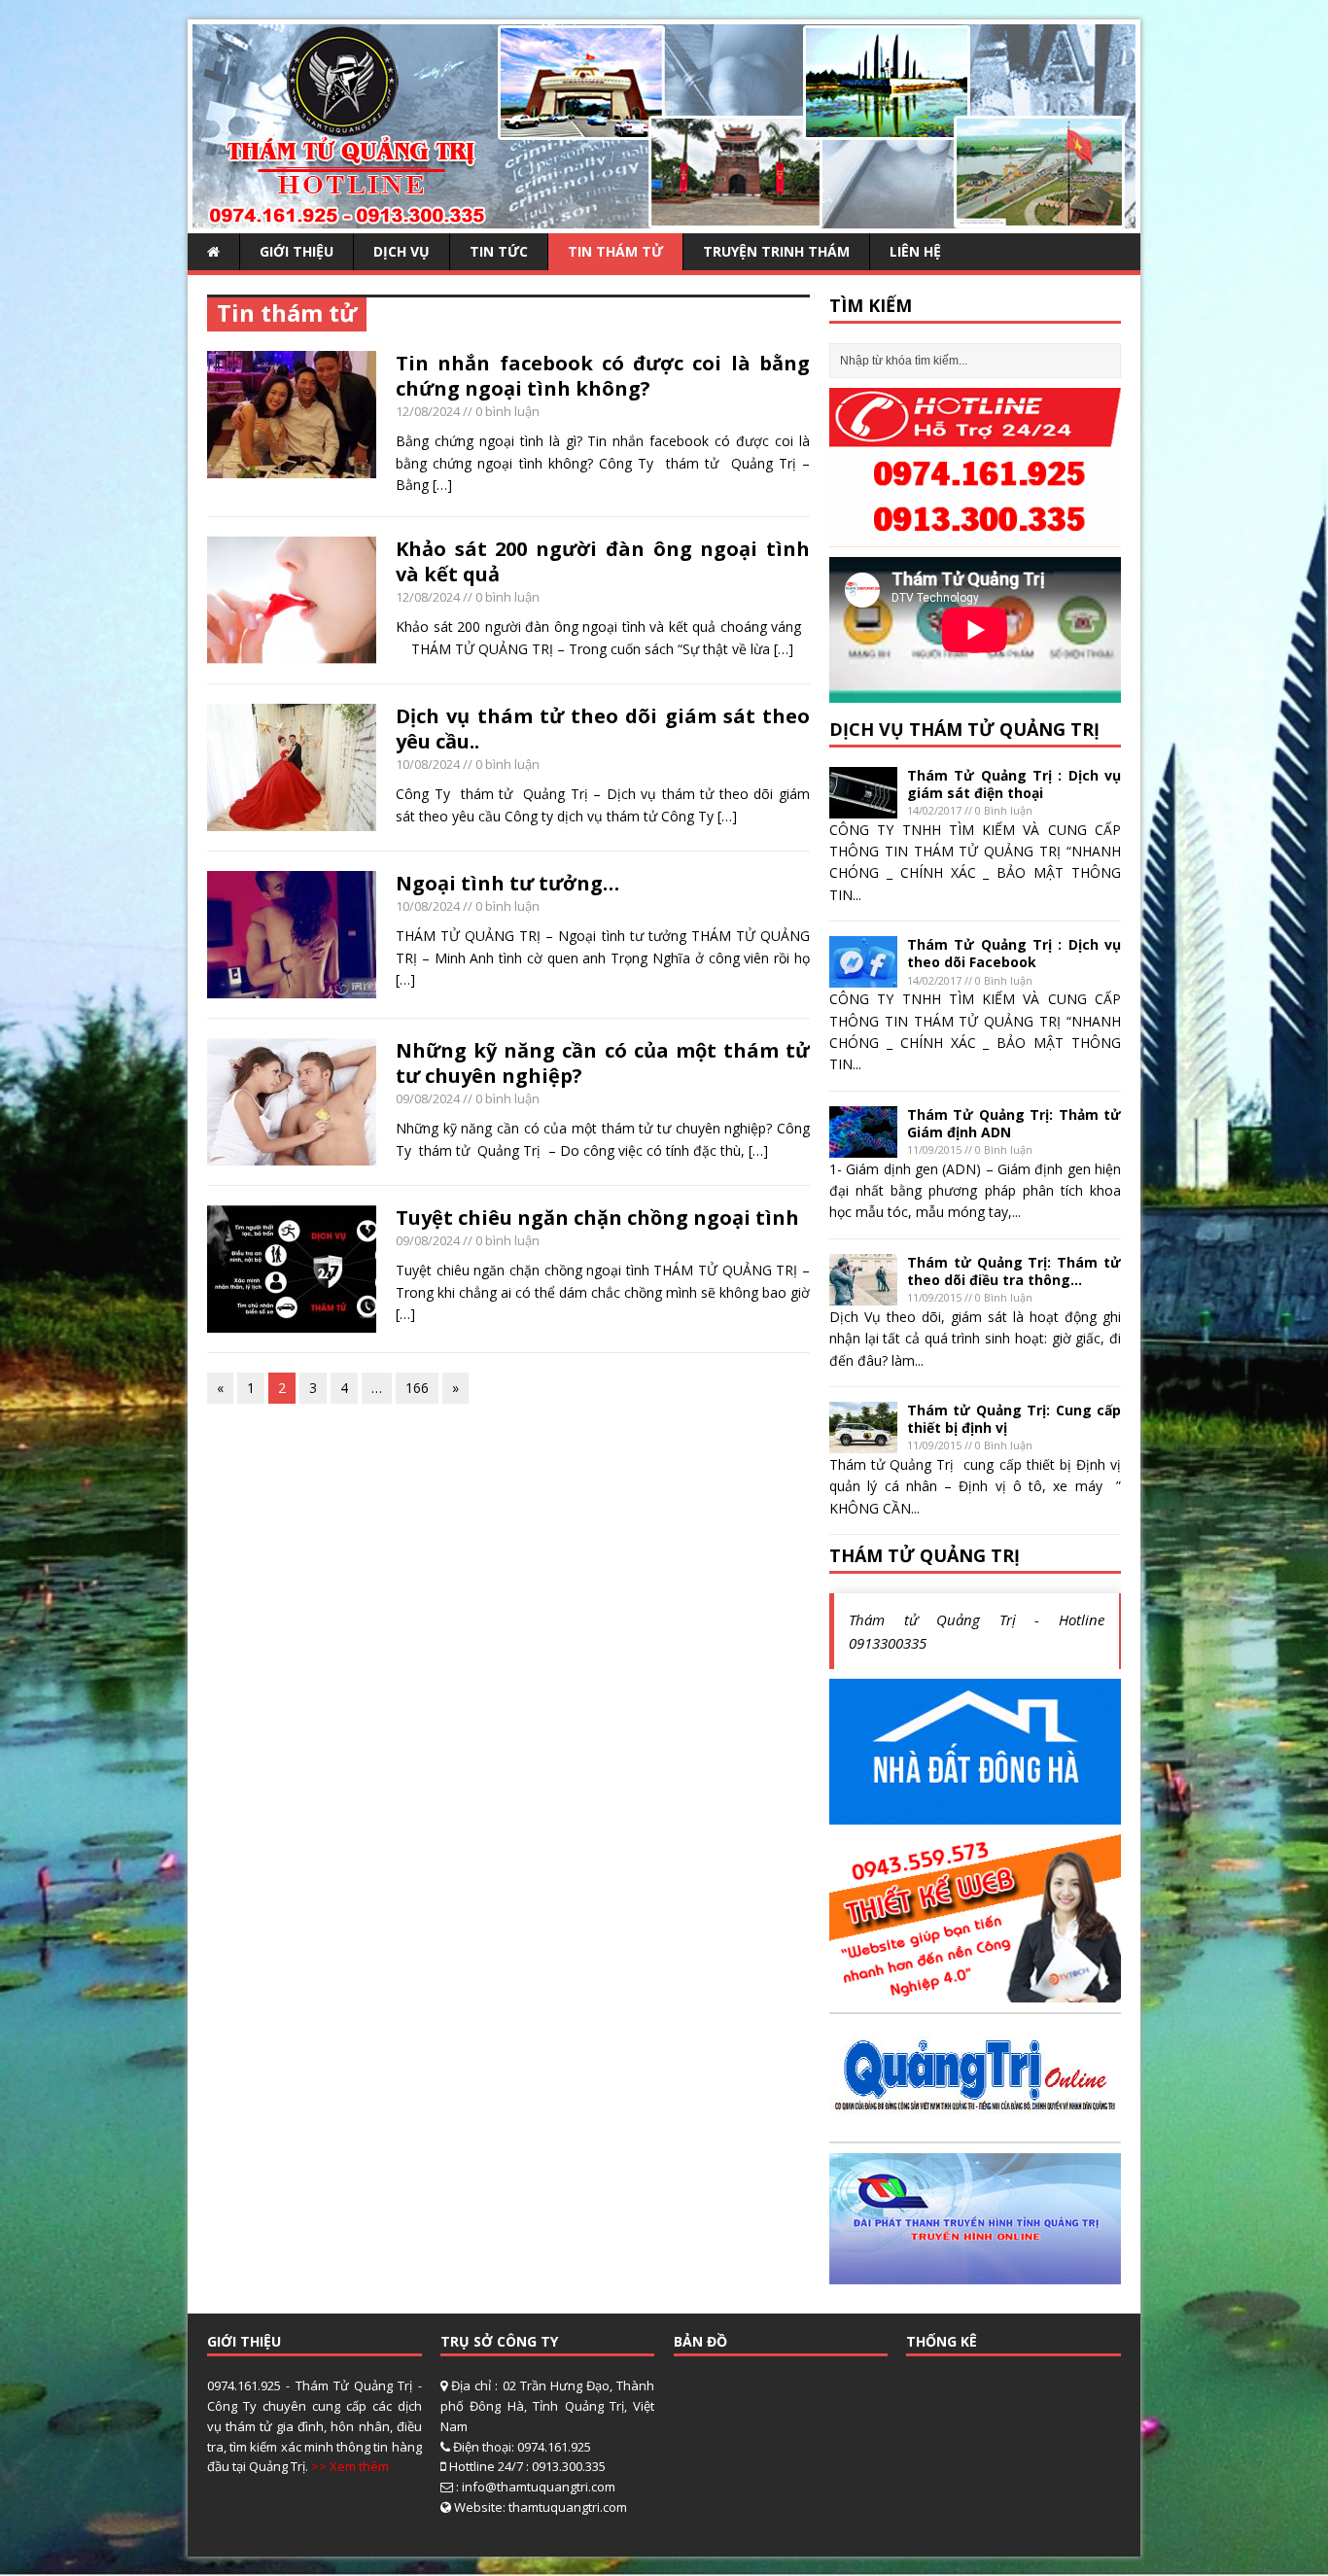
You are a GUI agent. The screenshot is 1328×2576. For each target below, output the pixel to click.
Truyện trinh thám (776, 251)
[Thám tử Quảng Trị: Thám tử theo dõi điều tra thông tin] (863, 1293)
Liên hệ (915, 251)
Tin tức (499, 251)
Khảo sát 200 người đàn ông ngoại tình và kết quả (603, 561)
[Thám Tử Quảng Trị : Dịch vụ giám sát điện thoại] (863, 806)
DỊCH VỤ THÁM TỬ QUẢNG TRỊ (964, 729)
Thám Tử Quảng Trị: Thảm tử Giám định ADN (1014, 1123)
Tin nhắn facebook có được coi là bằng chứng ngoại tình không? (603, 376)
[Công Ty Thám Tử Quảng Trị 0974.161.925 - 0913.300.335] (664, 217)
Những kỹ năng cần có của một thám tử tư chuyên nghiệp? (603, 1063)
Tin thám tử (615, 251)
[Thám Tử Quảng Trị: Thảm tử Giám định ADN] (863, 1146)
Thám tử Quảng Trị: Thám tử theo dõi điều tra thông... (1014, 1271)
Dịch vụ (402, 251)
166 (417, 1388)
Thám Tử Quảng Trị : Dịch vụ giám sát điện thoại (1014, 784)
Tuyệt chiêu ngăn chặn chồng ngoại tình (597, 1218)
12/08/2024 (428, 411)
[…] (442, 485)
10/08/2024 (428, 764)
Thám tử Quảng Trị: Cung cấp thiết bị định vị (1014, 1419)
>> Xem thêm (350, 2466)
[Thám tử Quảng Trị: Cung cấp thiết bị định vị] (863, 1442)
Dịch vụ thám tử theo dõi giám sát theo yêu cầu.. (603, 729)
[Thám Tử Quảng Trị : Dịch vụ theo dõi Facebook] (863, 976)
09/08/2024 (428, 1098)
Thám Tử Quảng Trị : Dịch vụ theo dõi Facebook (1014, 953)
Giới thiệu (297, 251)
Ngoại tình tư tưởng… (507, 883)
